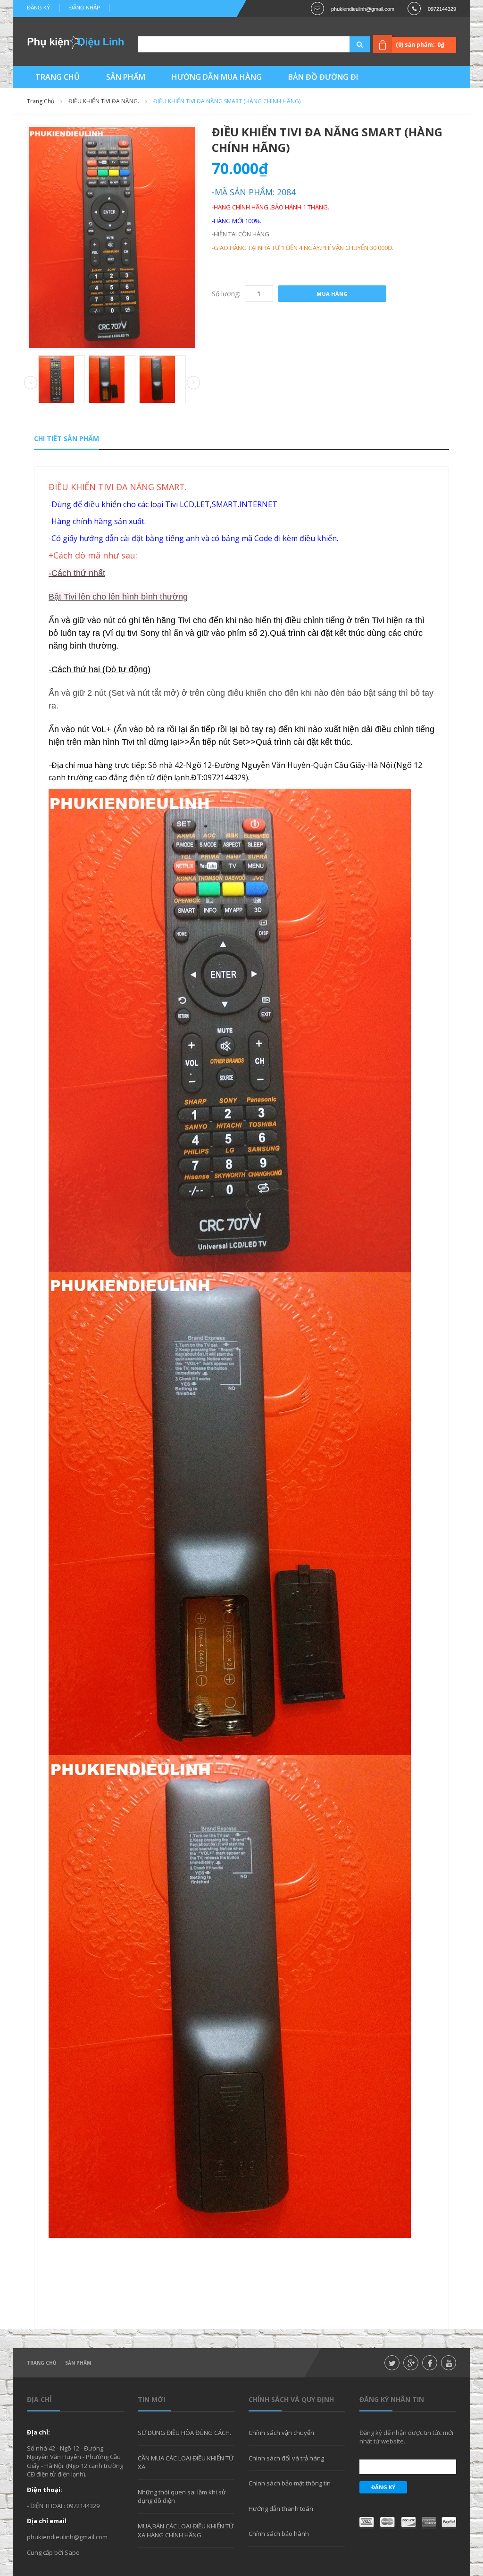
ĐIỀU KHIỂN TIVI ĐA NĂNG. (104, 101)
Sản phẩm (78, 2363)
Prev (31, 383)
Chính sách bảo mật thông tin (290, 2483)
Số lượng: (226, 294)
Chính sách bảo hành (279, 2534)
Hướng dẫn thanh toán (281, 2509)
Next (193, 383)
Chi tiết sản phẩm (67, 438)
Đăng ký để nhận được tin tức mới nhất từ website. (406, 2437)
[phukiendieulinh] (75, 42)
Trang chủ (42, 2363)
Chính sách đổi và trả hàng (286, 2458)
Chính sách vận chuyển (281, 2433)
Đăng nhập (85, 8)
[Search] (348, 44)
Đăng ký (38, 8)
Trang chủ (41, 101)
